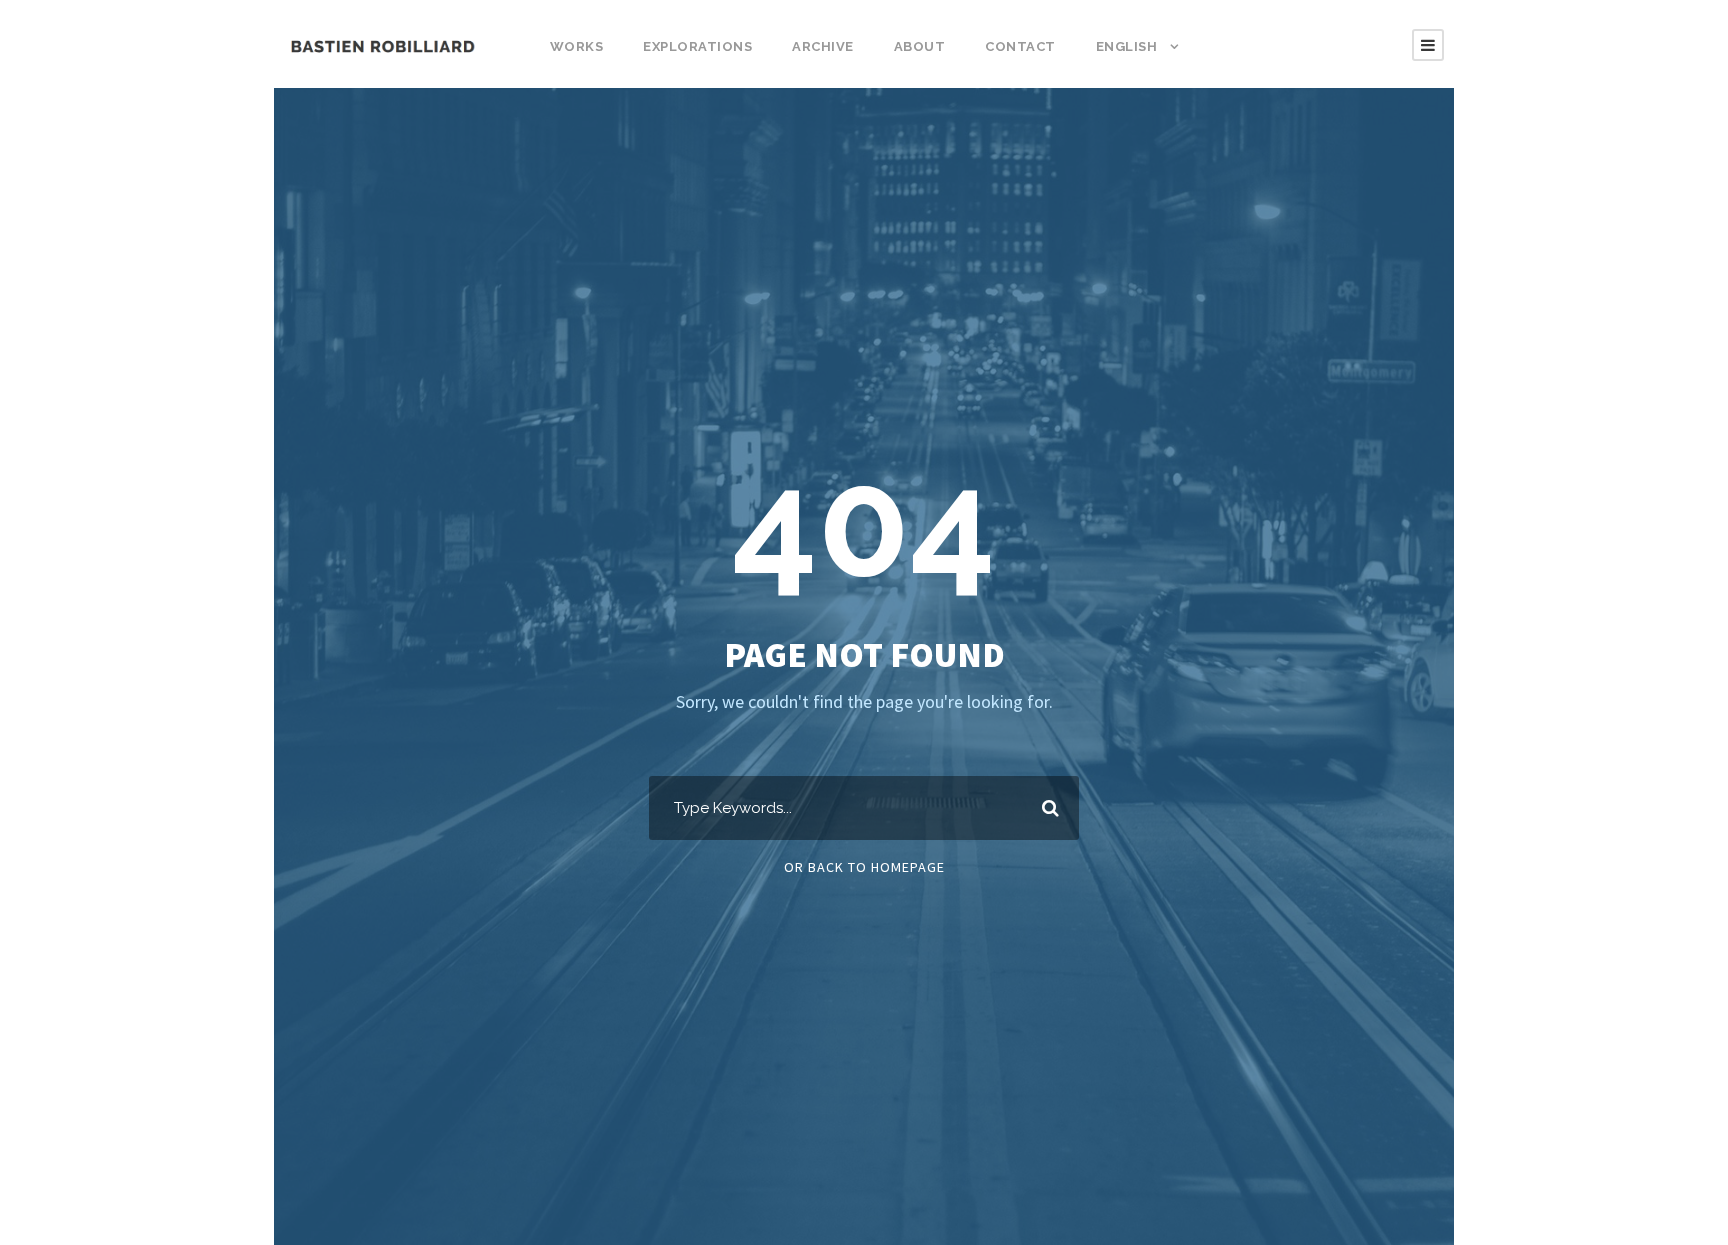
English (1127, 46)
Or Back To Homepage (864, 867)
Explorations (697, 46)
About (920, 46)
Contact (1020, 46)
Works (577, 46)
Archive (823, 46)
